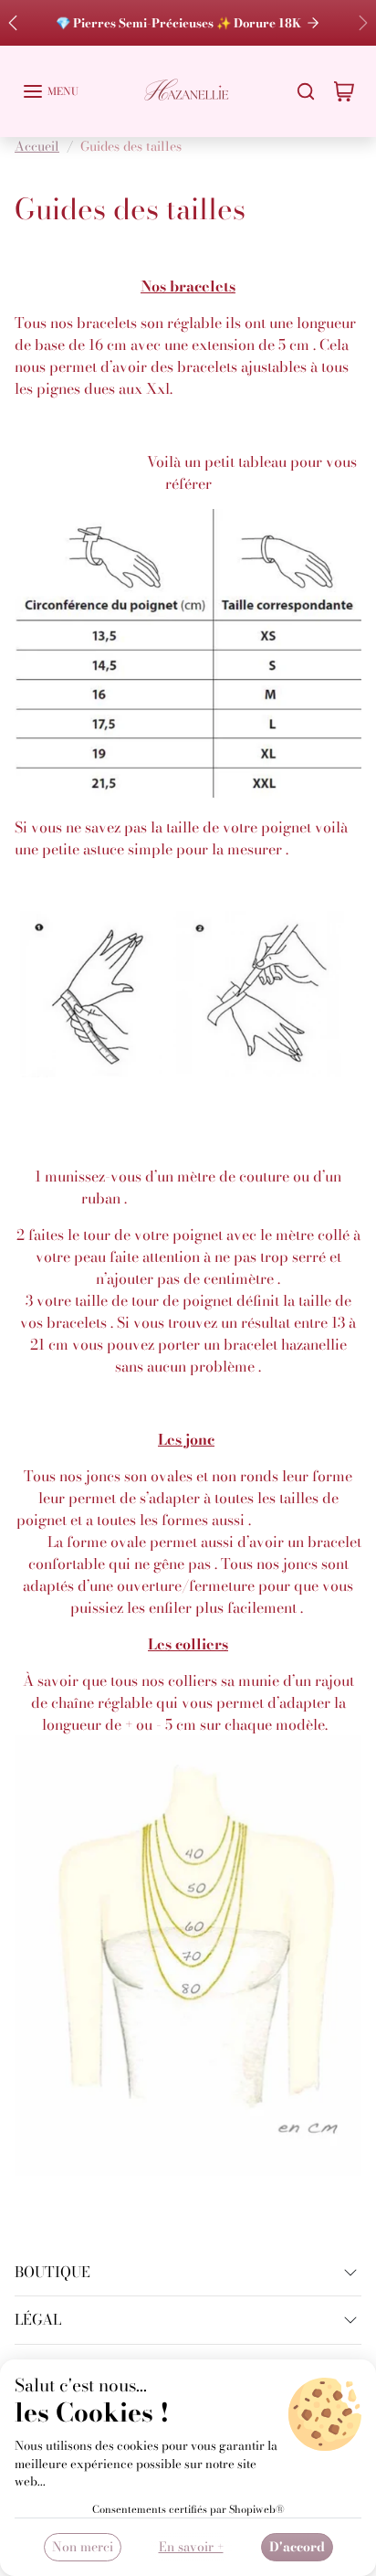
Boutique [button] (52, 2272)
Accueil (37, 146)
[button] (50, 91)
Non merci (83, 2547)
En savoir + (191, 2547)
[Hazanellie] (188, 89)
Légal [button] (38, 2319)
